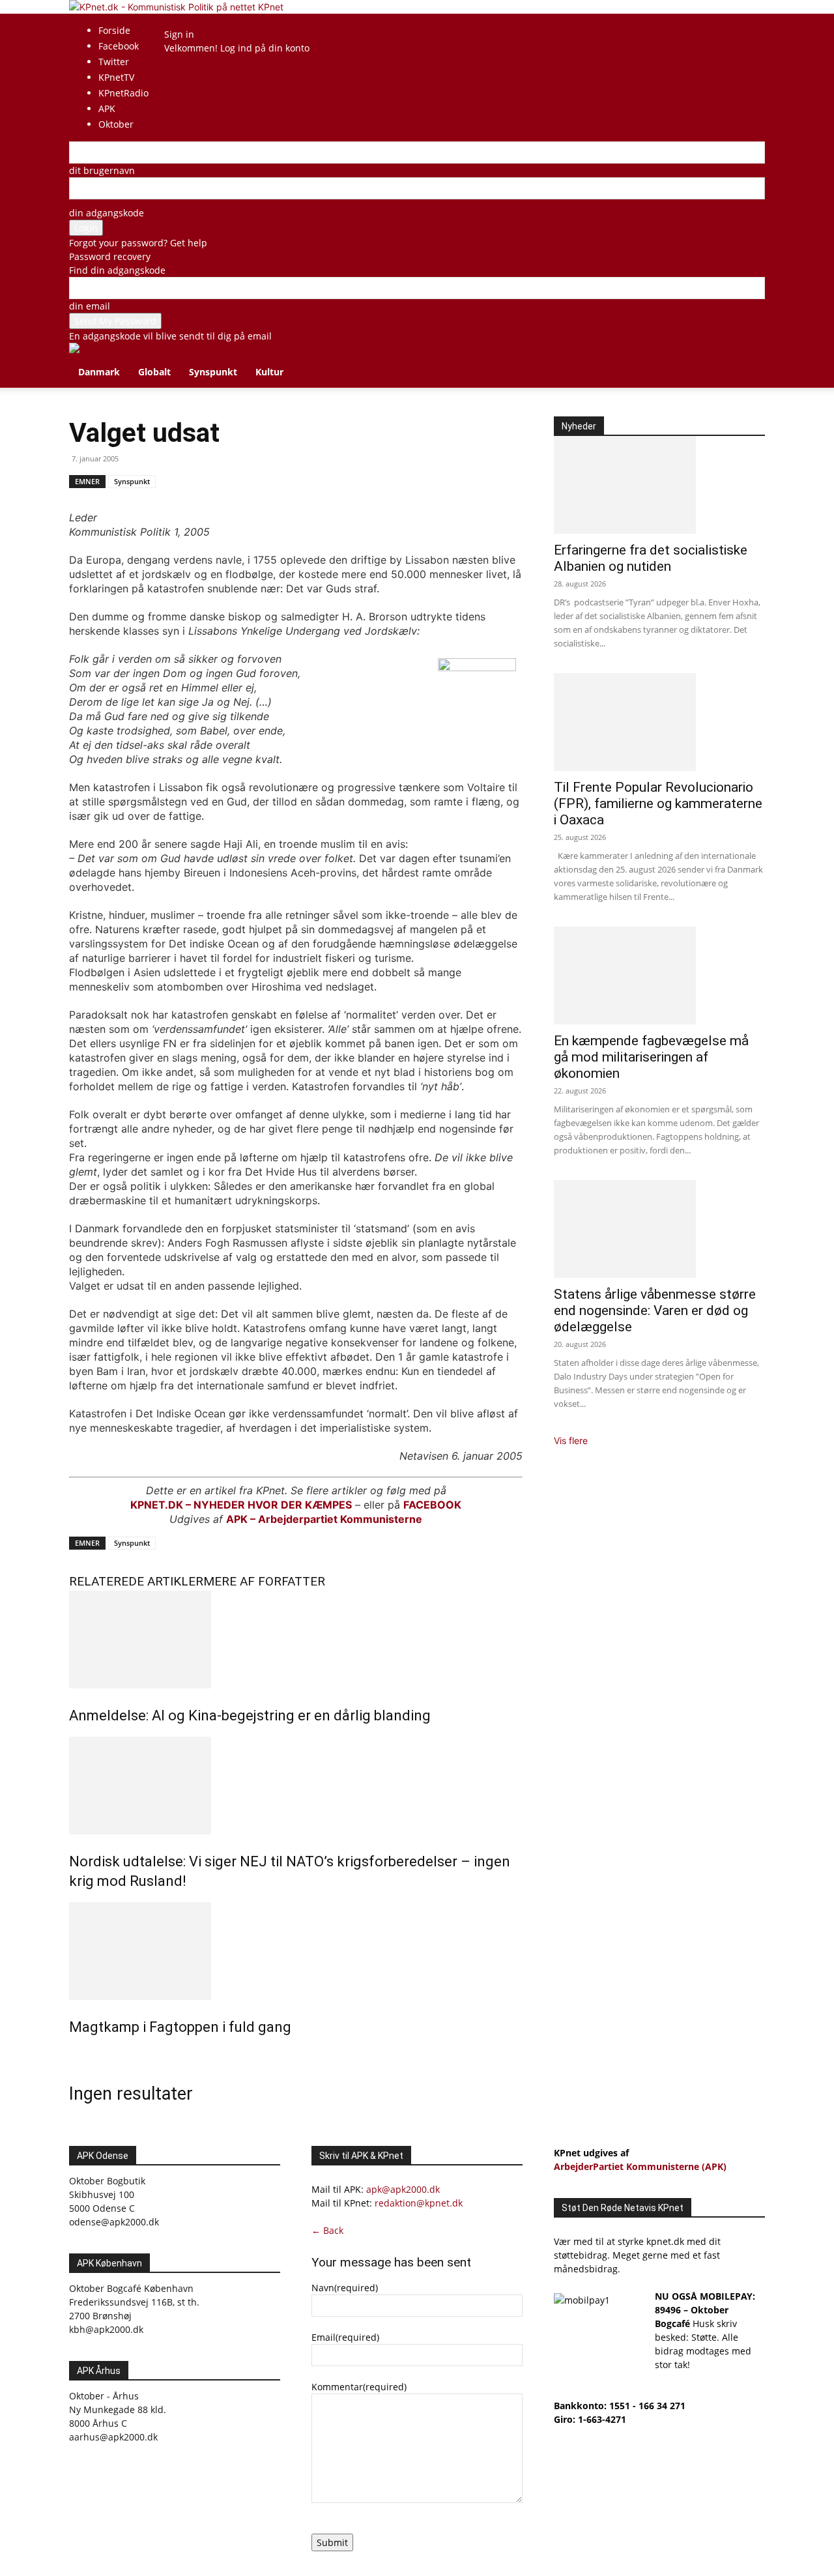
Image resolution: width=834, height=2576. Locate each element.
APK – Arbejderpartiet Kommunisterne (324, 1519)
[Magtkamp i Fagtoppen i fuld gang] (296, 1951)
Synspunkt (213, 372)
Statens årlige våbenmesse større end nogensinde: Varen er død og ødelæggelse (655, 1310)
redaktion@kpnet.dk (419, 2203)
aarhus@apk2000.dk (113, 2437)
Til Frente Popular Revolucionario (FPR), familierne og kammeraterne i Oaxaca (658, 803)
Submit (332, 2542)
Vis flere (571, 1440)
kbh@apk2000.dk (106, 2329)
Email (345, 2337)
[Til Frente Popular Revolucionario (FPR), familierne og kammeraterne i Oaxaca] (659, 722)
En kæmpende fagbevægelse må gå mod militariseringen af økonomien (651, 1057)
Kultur (269, 372)
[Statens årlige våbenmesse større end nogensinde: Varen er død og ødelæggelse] (659, 1229)
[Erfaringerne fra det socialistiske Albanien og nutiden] (659, 485)
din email (90, 306)
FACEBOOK (432, 1505)
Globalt (154, 372)
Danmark (99, 372)
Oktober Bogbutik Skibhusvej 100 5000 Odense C (107, 2194)
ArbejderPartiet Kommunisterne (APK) (640, 2166)
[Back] (199, 21)
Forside (114, 30)
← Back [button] (327, 2230)
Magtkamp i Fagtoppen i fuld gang (180, 2027)
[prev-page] (73, 2055)
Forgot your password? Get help (138, 243)
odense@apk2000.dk (114, 2222)
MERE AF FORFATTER (264, 1581)
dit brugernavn (102, 170)
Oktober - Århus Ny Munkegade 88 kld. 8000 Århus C (118, 2410)
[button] (749, 359)
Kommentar (359, 2387)
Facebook (119, 46)
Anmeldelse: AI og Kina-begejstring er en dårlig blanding (250, 1715)
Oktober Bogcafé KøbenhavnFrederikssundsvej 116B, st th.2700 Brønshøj (134, 2302)
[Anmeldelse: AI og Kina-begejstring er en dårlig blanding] (296, 1640)
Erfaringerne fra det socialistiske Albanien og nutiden (651, 558)
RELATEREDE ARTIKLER (136, 1581)
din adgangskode (107, 213)
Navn (345, 2288)
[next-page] (80, 2055)
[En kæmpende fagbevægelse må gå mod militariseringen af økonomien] (659, 976)
